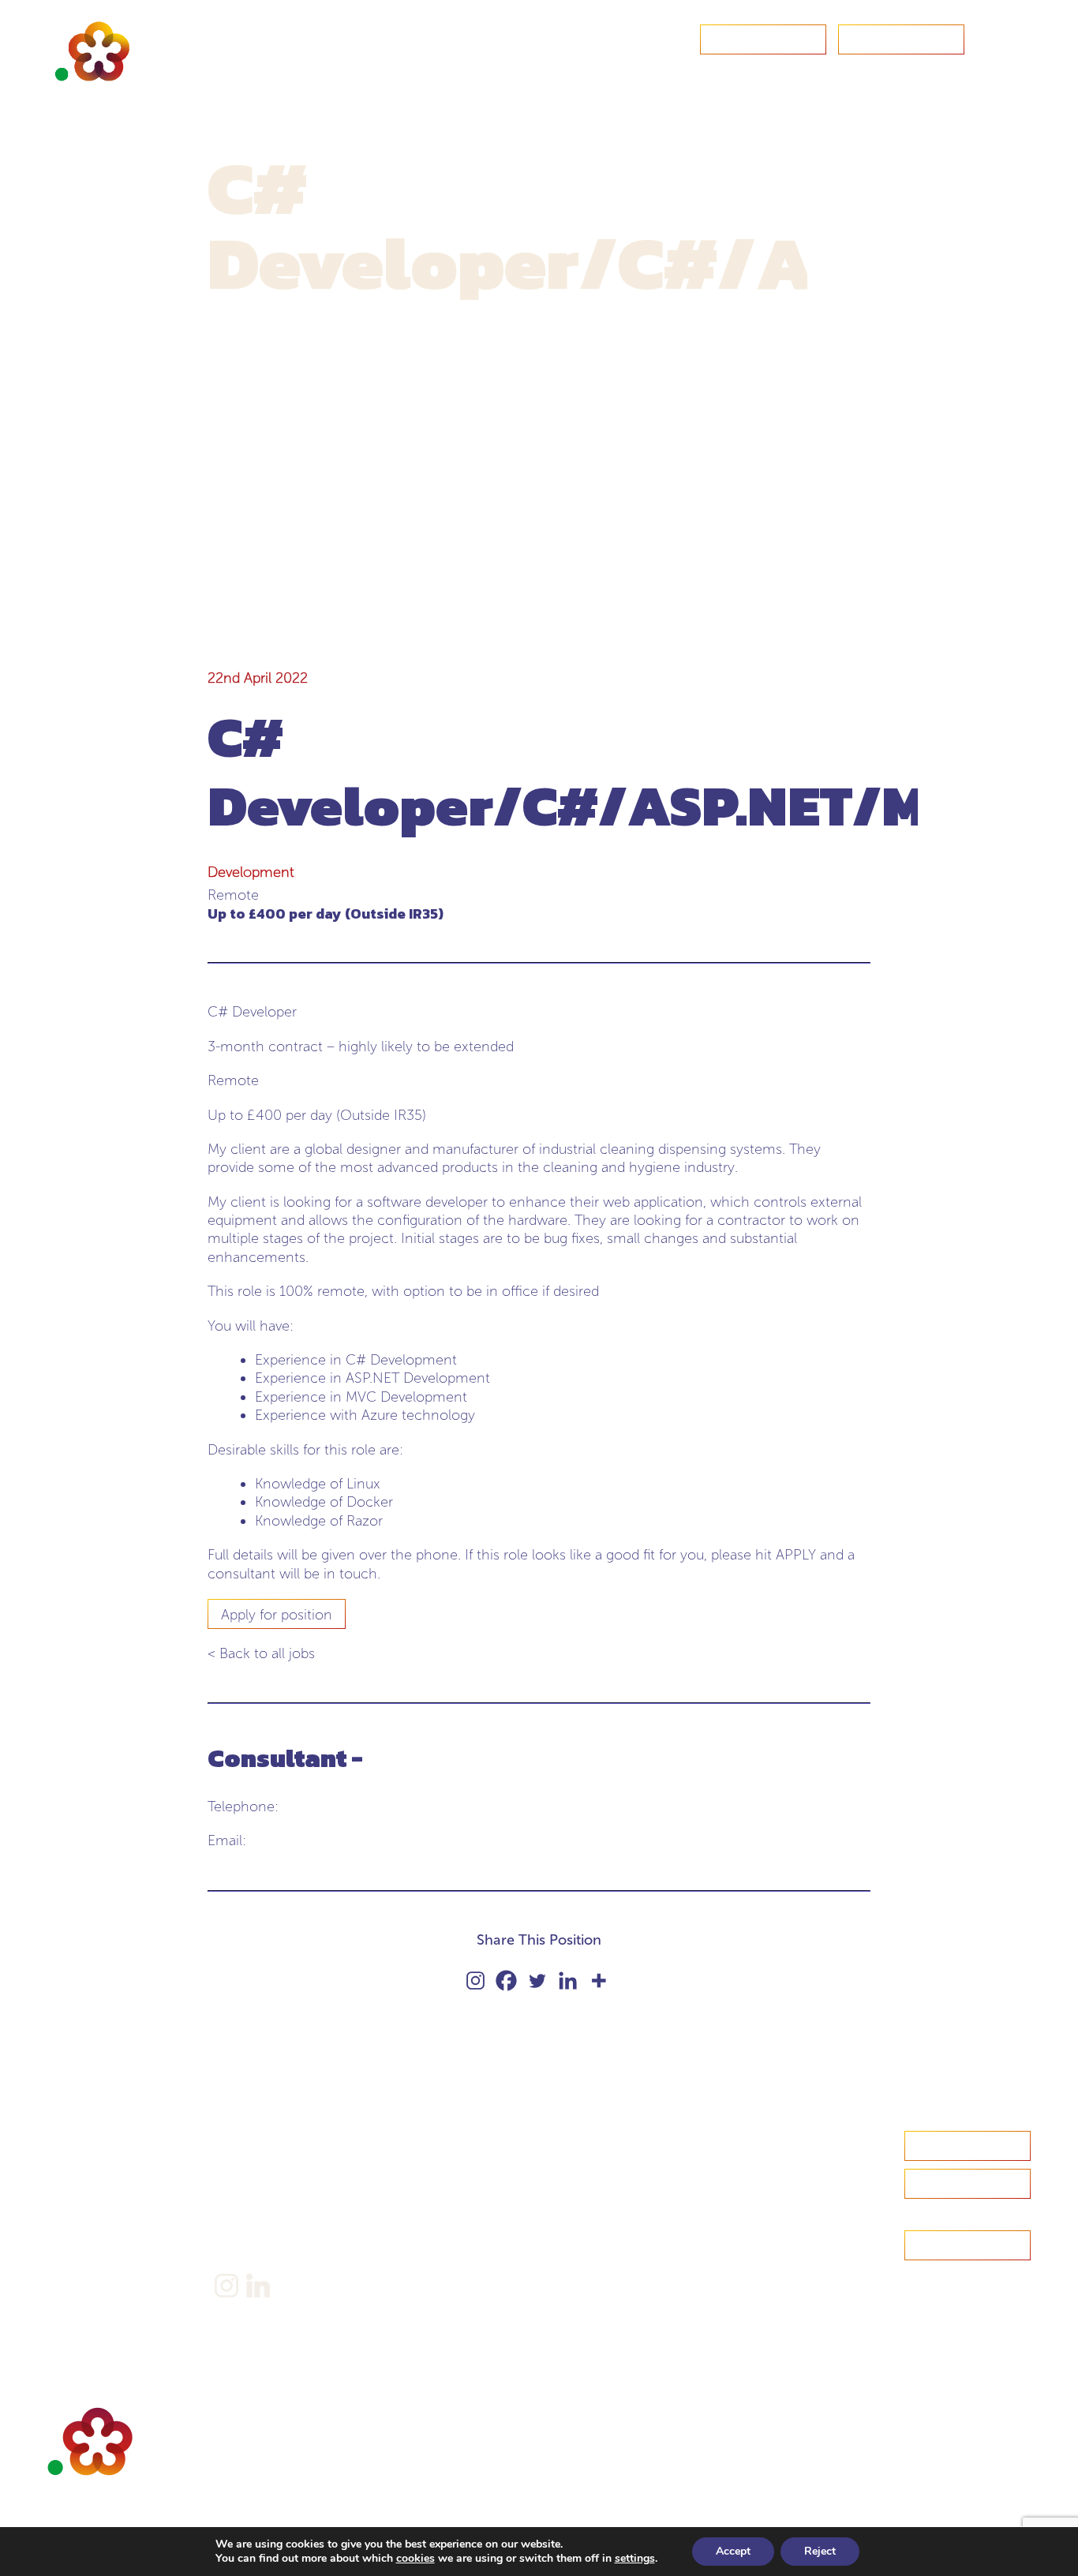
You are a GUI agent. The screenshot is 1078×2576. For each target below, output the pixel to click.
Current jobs (82, 2262)
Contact (763, 40)
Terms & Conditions (269, 2232)
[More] (599, 1981)
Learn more (968, 2185)
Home (66, 2140)
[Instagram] (475, 1981)
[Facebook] (506, 1981)
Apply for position (277, 1615)
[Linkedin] (568, 1981)
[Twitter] (537, 1981)
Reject (820, 2551)
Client (64, 2213)
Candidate (76, 2189)
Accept (733, 2551)
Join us (67, 2238)
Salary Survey (251, 2140)
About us (72, 2164)
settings (635, 2559)
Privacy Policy (253, 2208)
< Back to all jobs (261, 1653)
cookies (415, 2558)
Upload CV (901, 40)
